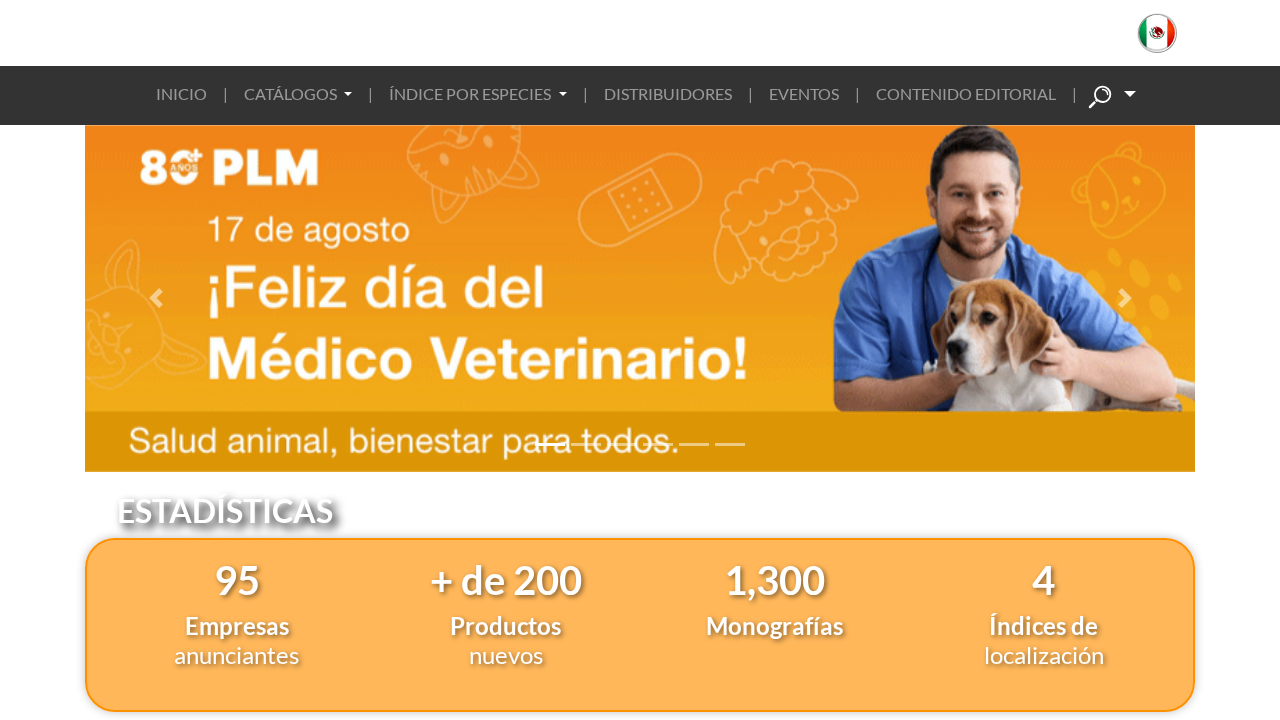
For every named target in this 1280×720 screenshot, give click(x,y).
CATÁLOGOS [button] (292, 93)
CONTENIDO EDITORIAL (966, 93)
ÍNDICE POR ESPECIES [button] (471, 93)
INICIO (181, 93)
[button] (1167, 33)
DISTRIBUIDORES (668, 93)
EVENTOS (804, 93)
